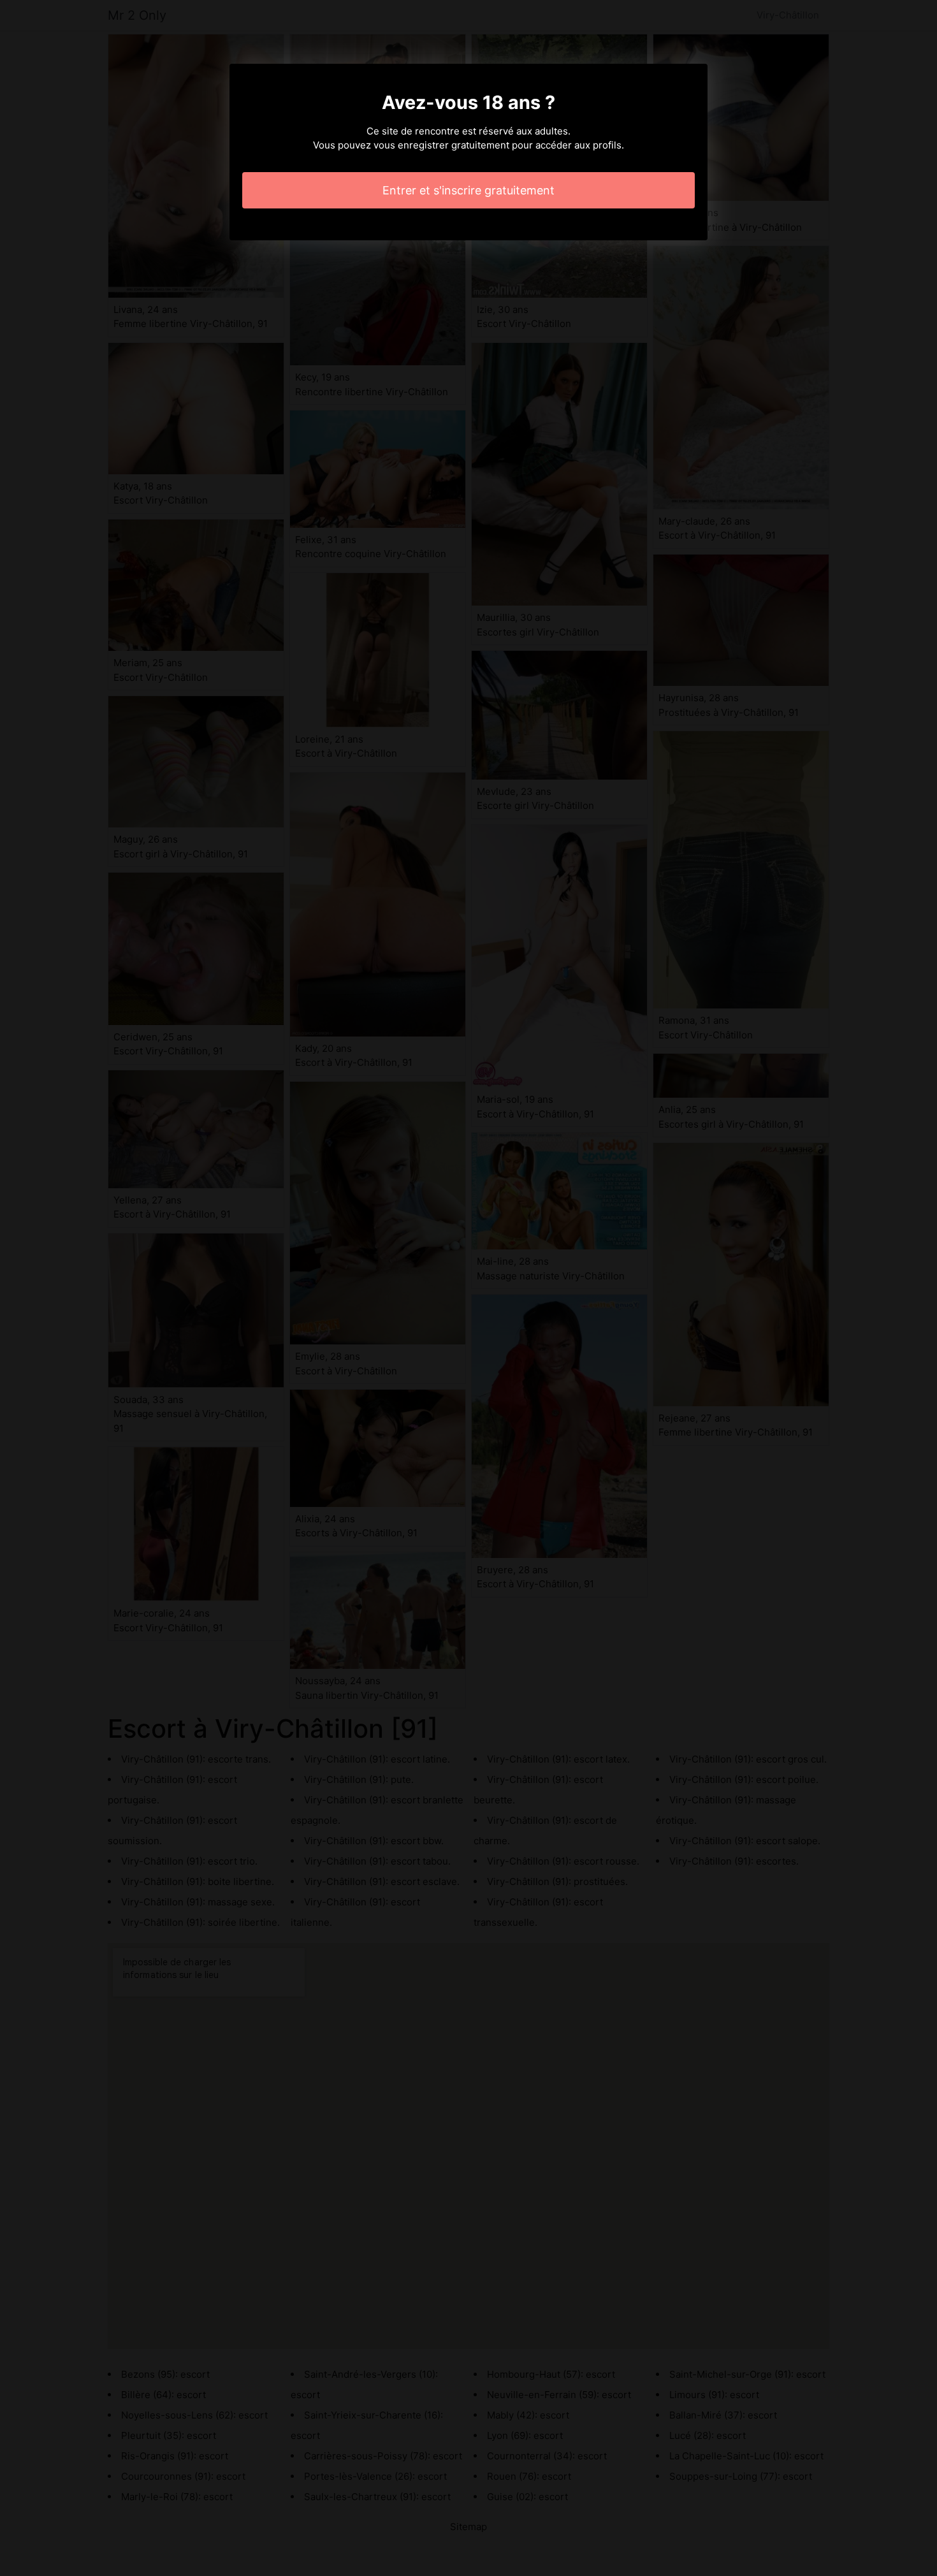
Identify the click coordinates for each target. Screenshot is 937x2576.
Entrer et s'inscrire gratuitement (468, 190)
